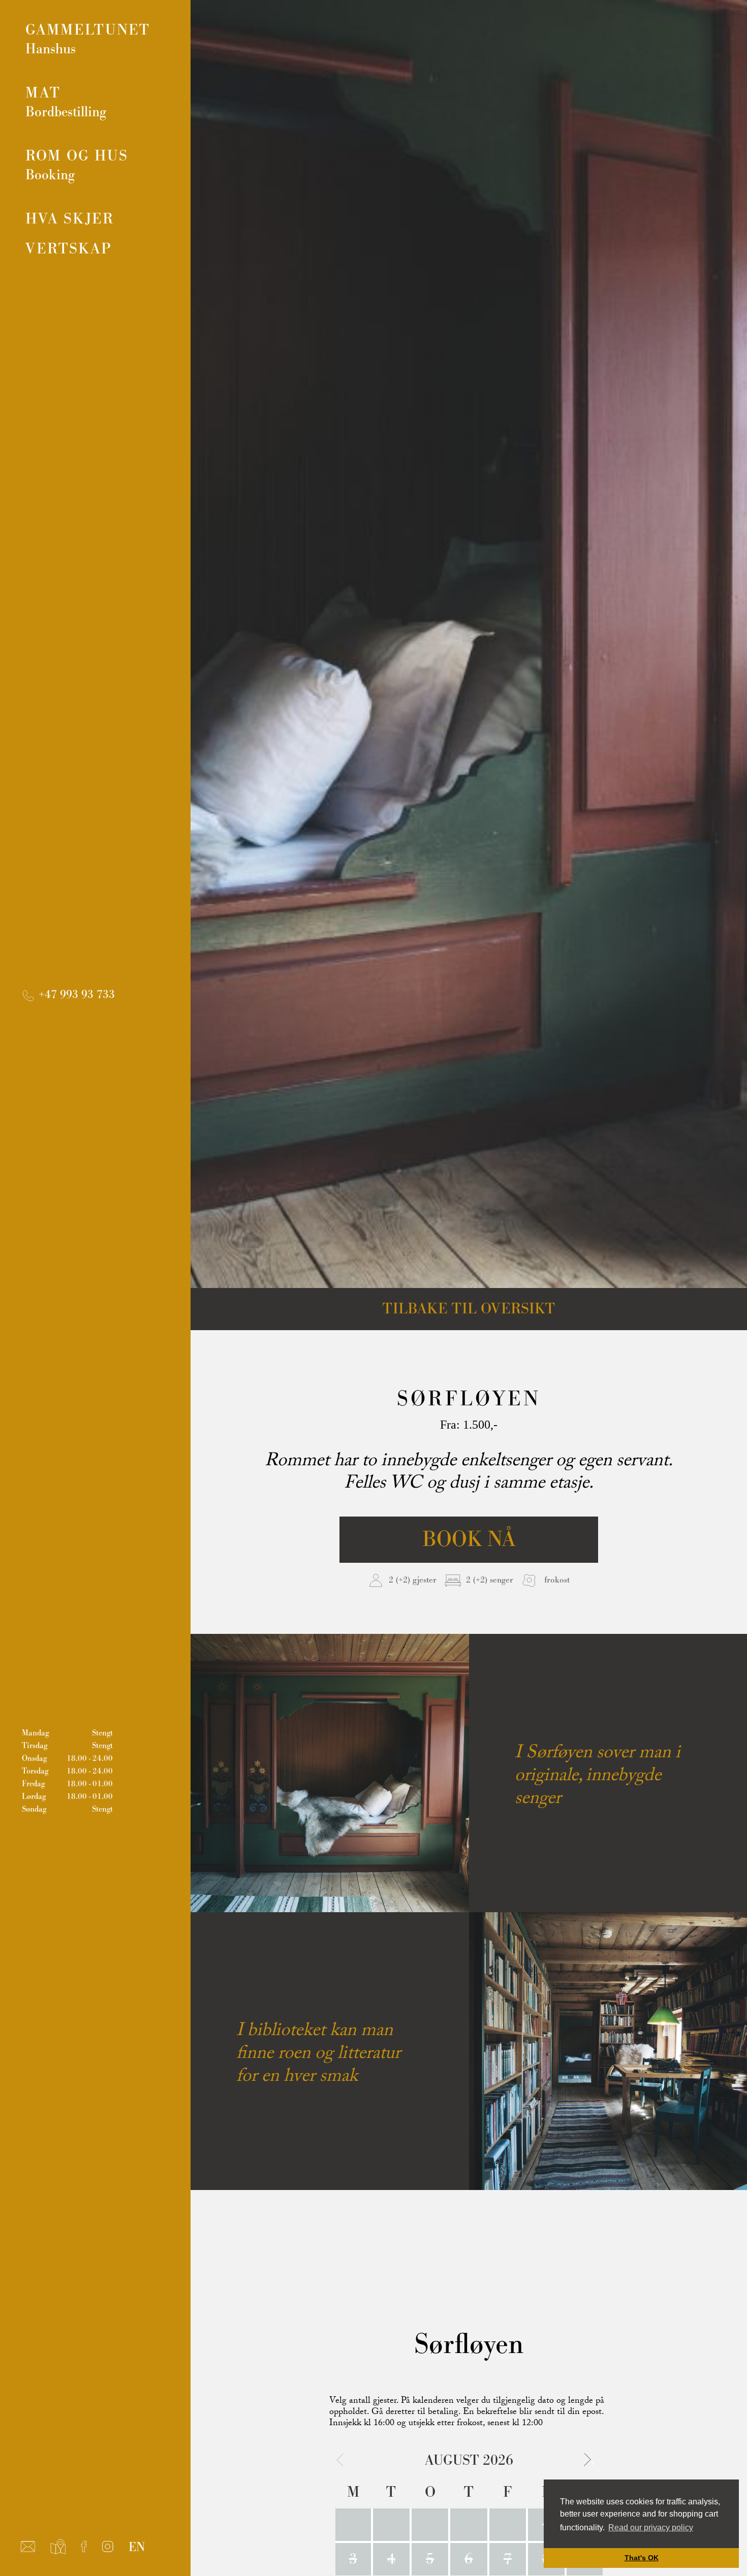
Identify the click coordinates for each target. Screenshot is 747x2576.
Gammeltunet (88, 39)
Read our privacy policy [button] (651, 2527)
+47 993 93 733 (75, 995)
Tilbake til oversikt (469, 1309)
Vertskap (69, 249)
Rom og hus (77, 165)
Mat (66, 102)
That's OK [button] (642, 2558)
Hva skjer (70, 219)
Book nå (469, 1540)
